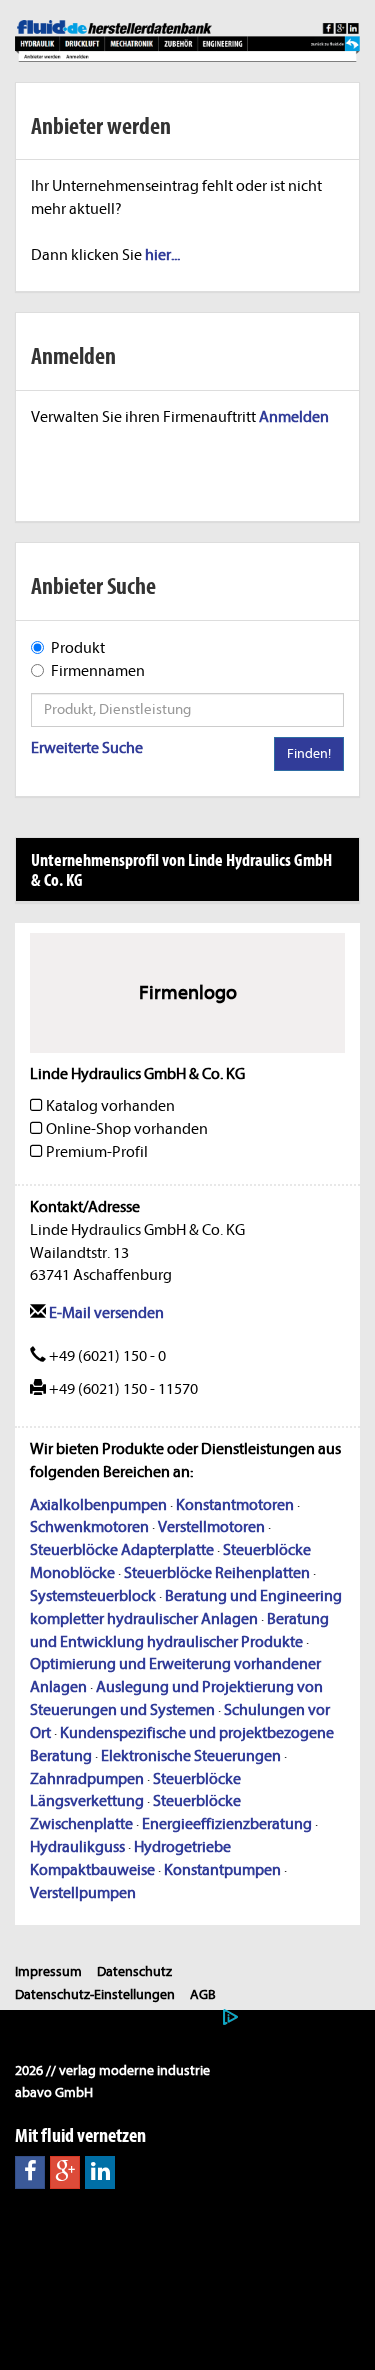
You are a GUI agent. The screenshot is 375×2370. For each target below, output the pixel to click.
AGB (203, 1994)
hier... (162, 255)
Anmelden (294, 417)
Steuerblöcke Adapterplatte (122, 1550)
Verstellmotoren (211, 1527)
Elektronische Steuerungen (191, 1756)
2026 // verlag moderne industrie (112, 2070)
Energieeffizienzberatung (227, 1824)
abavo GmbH (54, 2092)
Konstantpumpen (222, 1870)
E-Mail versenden (105, 1313)
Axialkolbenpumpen (98, 1505)
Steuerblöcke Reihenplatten (217, 1573)
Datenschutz (134, 1971)
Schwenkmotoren (89, 1527)
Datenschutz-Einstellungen (95, 1994)
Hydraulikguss (77, 1847)
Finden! (309, 753)
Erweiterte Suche (87, 748)
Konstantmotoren (235, 1505)
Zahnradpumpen (87, 1779)
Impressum (48, 1971)
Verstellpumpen (83, 1893)
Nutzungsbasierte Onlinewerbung (116, 2017)
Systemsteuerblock (93, 1596)
